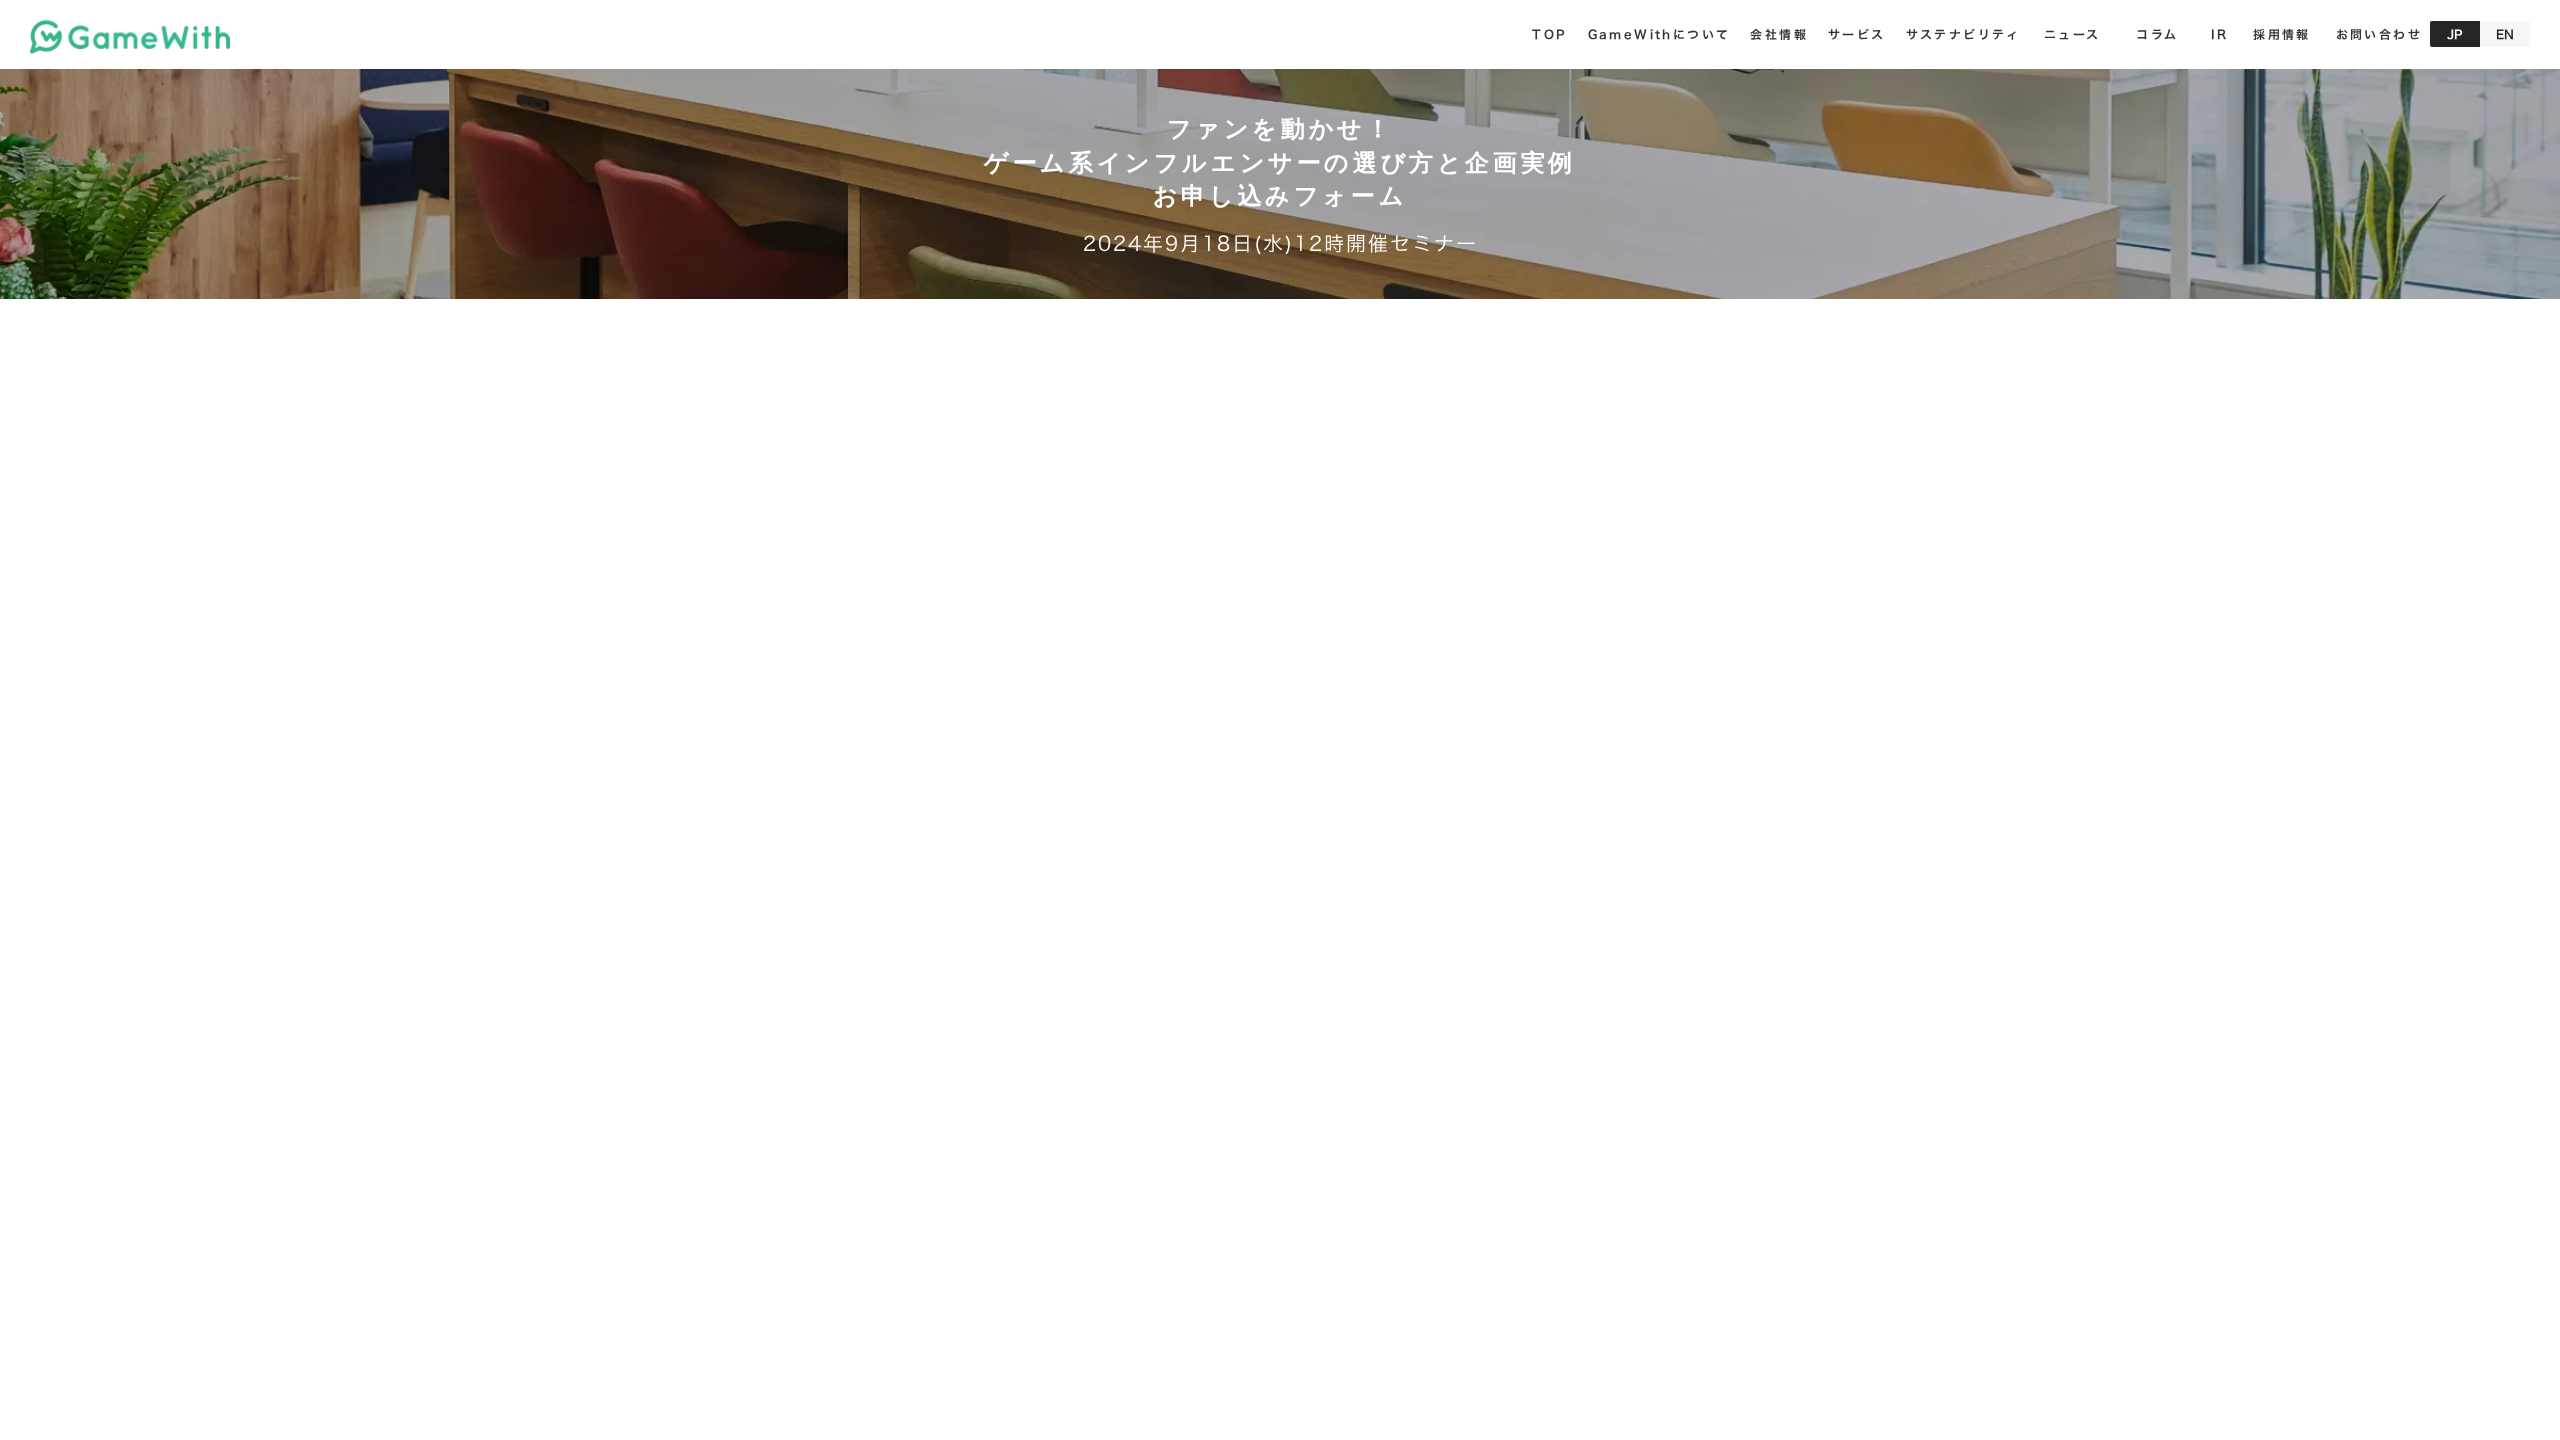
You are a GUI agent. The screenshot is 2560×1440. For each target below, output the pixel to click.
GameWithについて (1659, 34)
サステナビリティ (1963, 34)
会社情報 (1779, 34)
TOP (1549, 34)
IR (2220, 34)
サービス (1857, 34)
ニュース (2072, 34)
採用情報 (2282, 34)
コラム (2157, 34)
